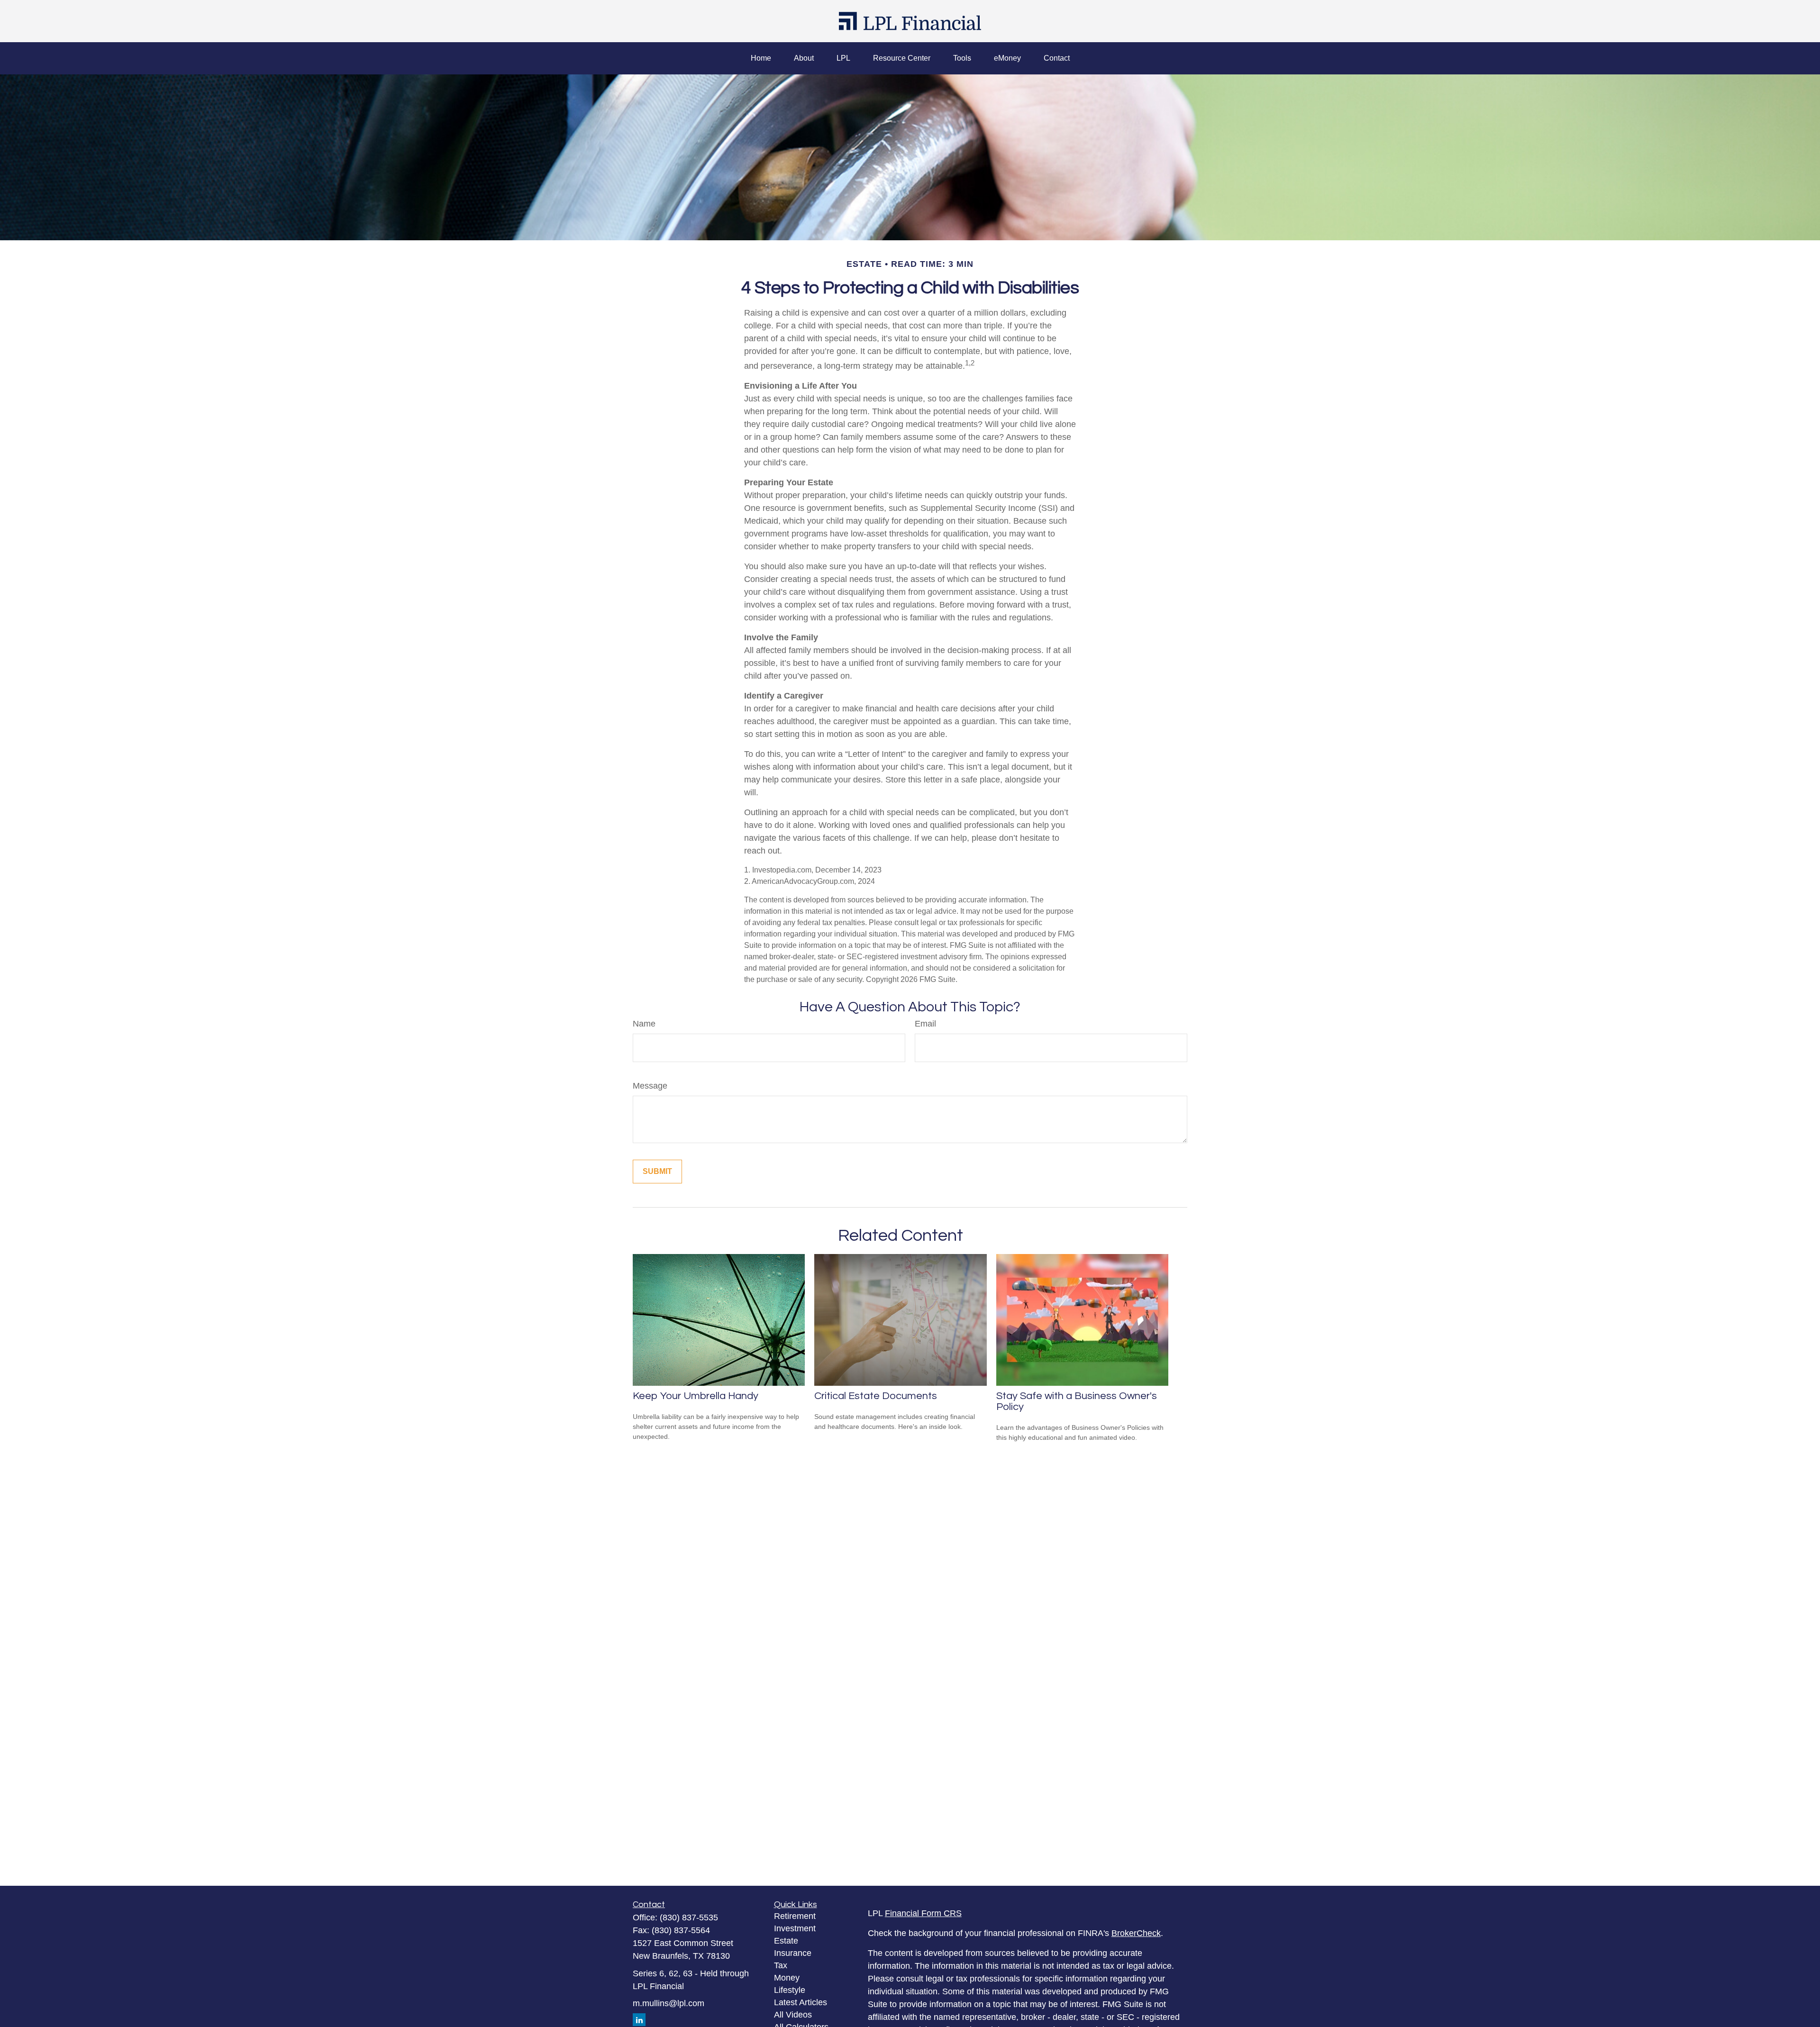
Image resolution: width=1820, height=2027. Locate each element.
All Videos (793, 2015)
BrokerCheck (1136, 1933)
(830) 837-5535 (689, 1918)
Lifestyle (790, 1990)
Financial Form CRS (923, 1913)
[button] (761, 58)
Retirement (795, 1916)
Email (925, 1024)
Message (650, 1086)
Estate (786, 1941)
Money (787, 1978)
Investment (795, 1928)
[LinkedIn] (639, 2020)
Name (644, 1024)
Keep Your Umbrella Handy (696, 1396)
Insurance (793, 1953)
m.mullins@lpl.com (669, 2003)
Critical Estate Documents (876, 1396)
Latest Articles (801, 2002)
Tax (781, 1965)
